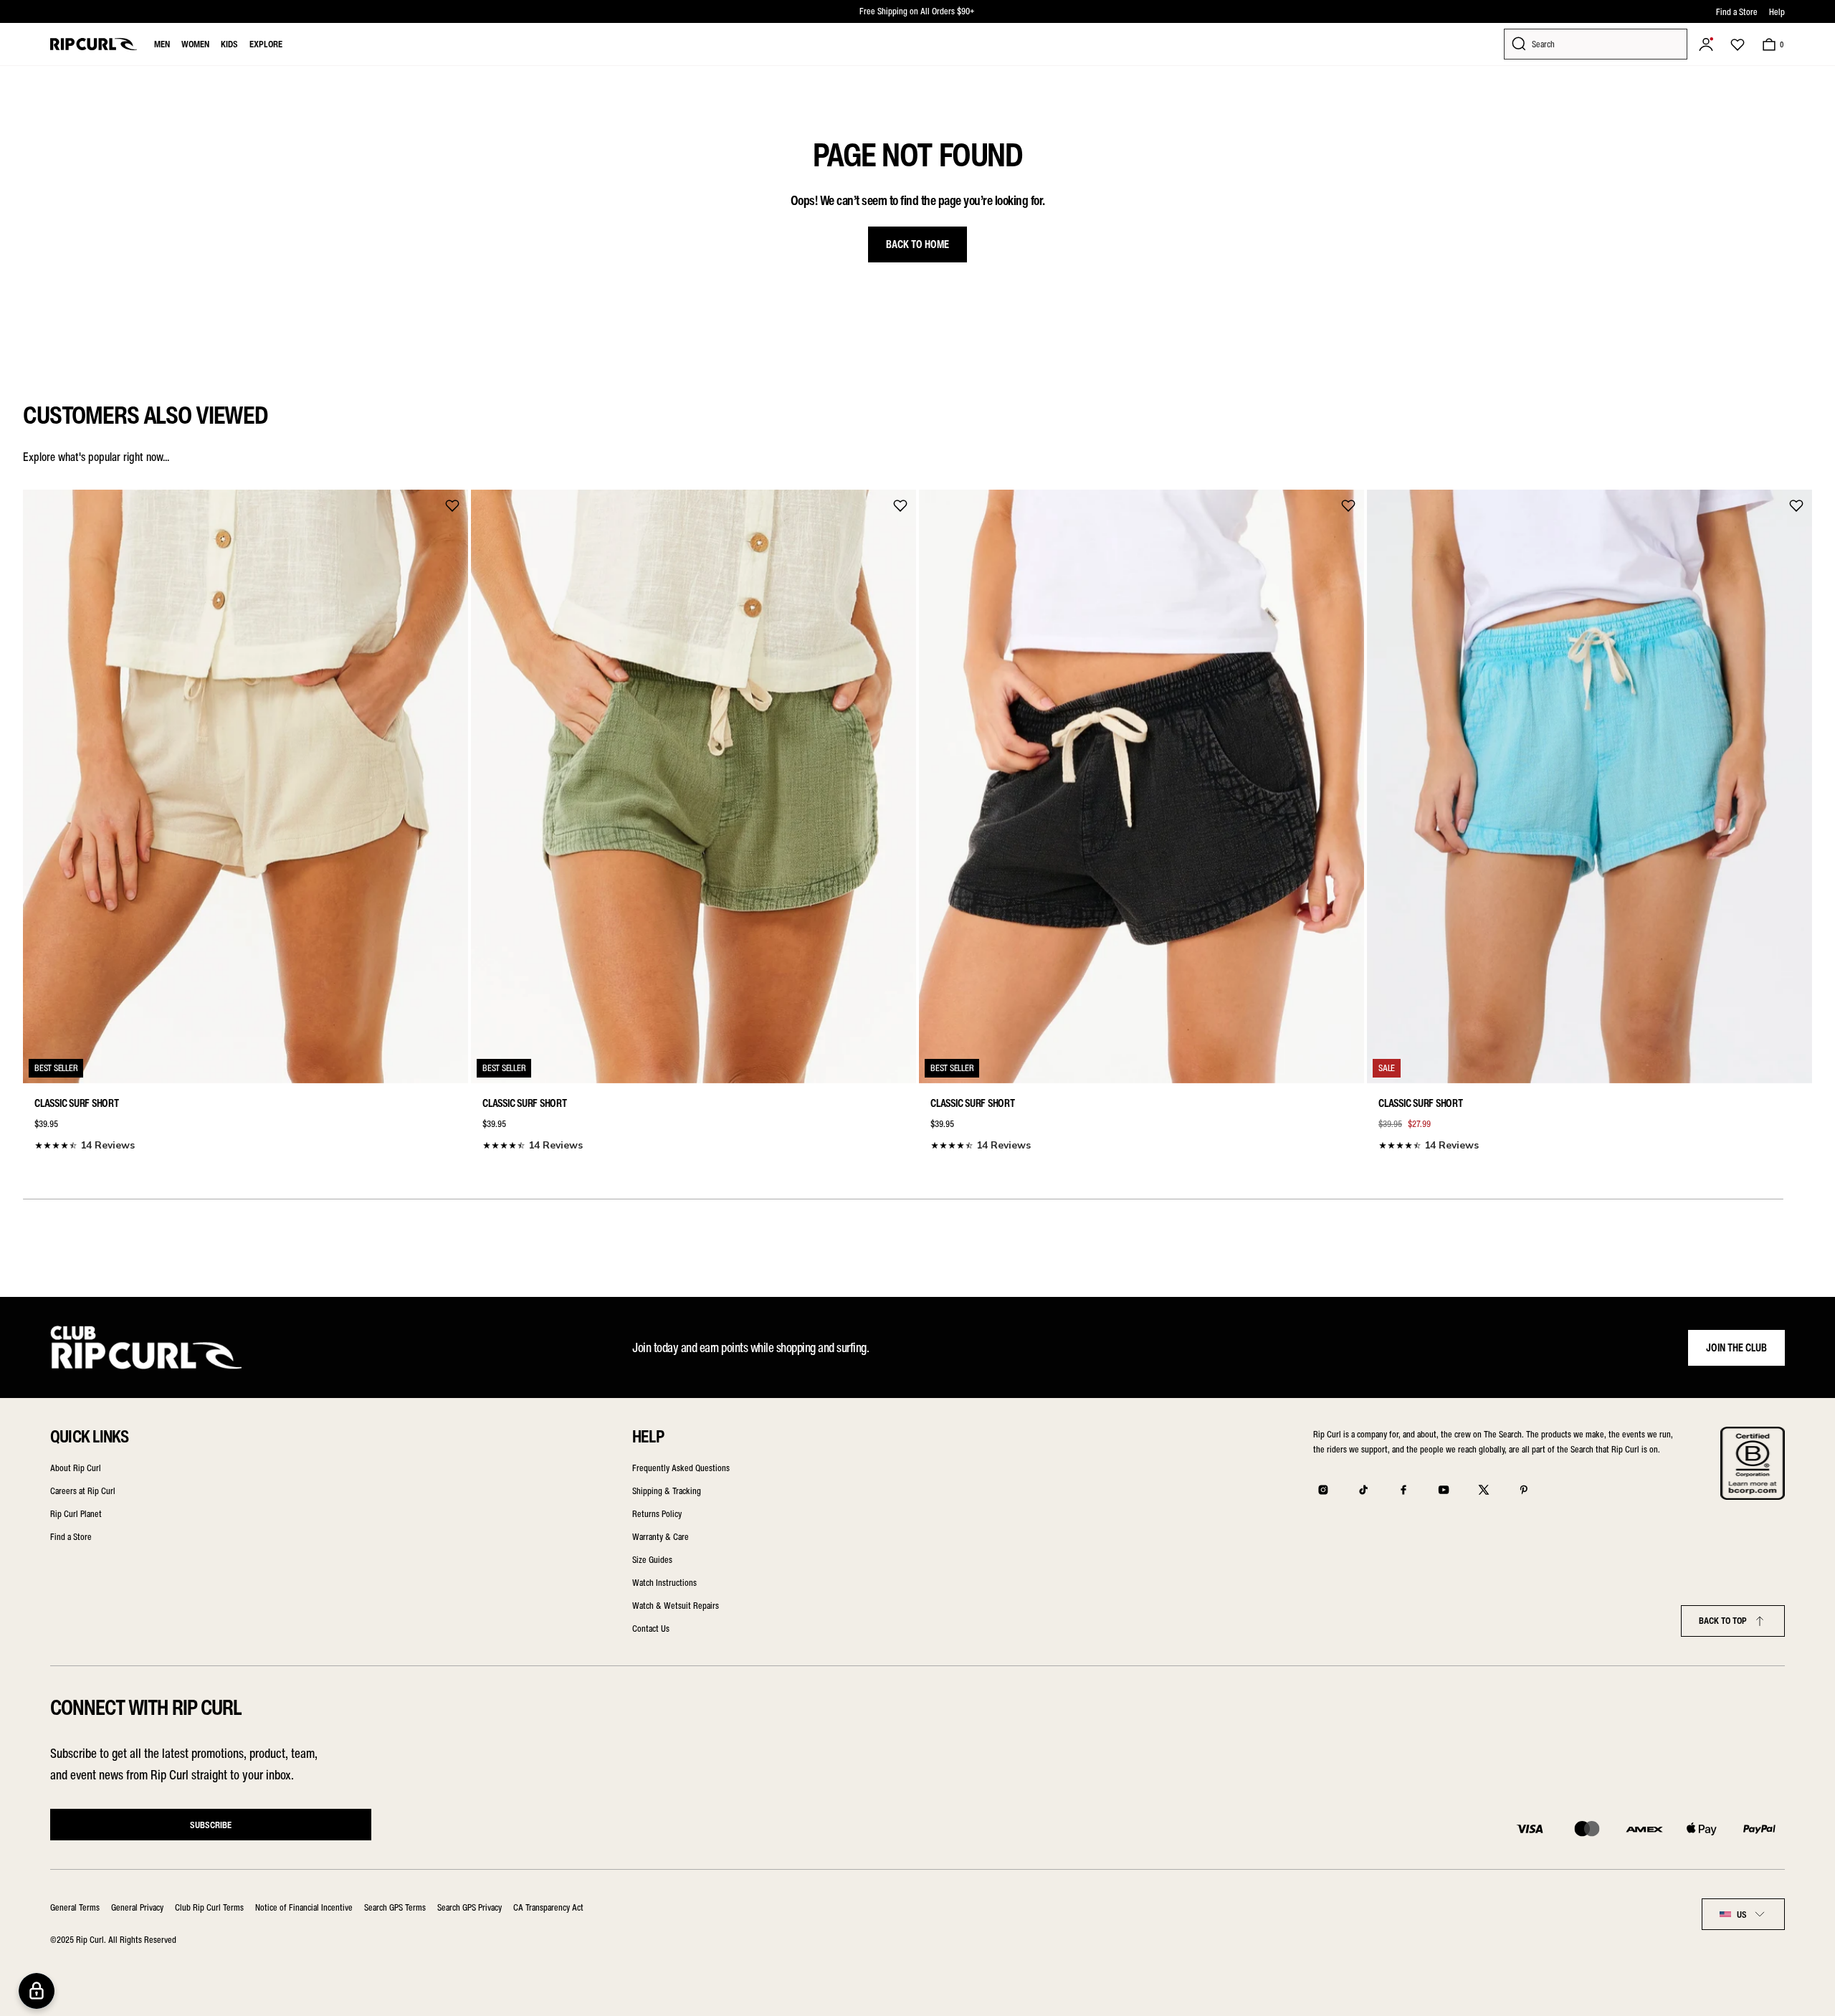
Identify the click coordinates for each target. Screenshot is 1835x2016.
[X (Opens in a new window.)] (1484, 1490)
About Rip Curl (76, 1468)
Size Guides (652, 1560)
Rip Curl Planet (76, 1514)
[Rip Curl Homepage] (94, 44)
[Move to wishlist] (452, 505)
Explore (266, 44)
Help (1777, 12)
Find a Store (1737, 12)
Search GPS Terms (395, 1907)
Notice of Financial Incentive (304, 1907)
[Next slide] (1796, 817)
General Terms (75, 1907)
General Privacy (137, 1907)
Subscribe (211, 1825)
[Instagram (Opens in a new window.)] (1323, 1490)
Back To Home (917, 244)
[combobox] (1743, 1914)
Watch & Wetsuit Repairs (676, 1606)
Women (195, 44)
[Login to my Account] (1706, 44)
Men (162, 44)
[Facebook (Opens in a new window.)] (1403, 1490)
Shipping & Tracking (667, 1491)
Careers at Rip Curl (83, 1491)
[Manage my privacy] (37, 1991)
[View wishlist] (1738, 44)
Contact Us (651, 1629)
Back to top (1723, 1621)
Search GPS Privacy (470, 1907)
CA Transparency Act (548, 1907)
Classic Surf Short (77, 1103)
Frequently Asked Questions (681, 1468)
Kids (229, 44)
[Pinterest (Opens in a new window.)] (1524, 1490)
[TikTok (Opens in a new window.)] (1363, 1490)
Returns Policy (657, 1514)
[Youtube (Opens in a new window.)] (1444, 1490)
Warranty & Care (661, 1537)
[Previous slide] (39, 817)
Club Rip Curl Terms (209, 1907)
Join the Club (1736, 1348)
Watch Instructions (664, 1583)
